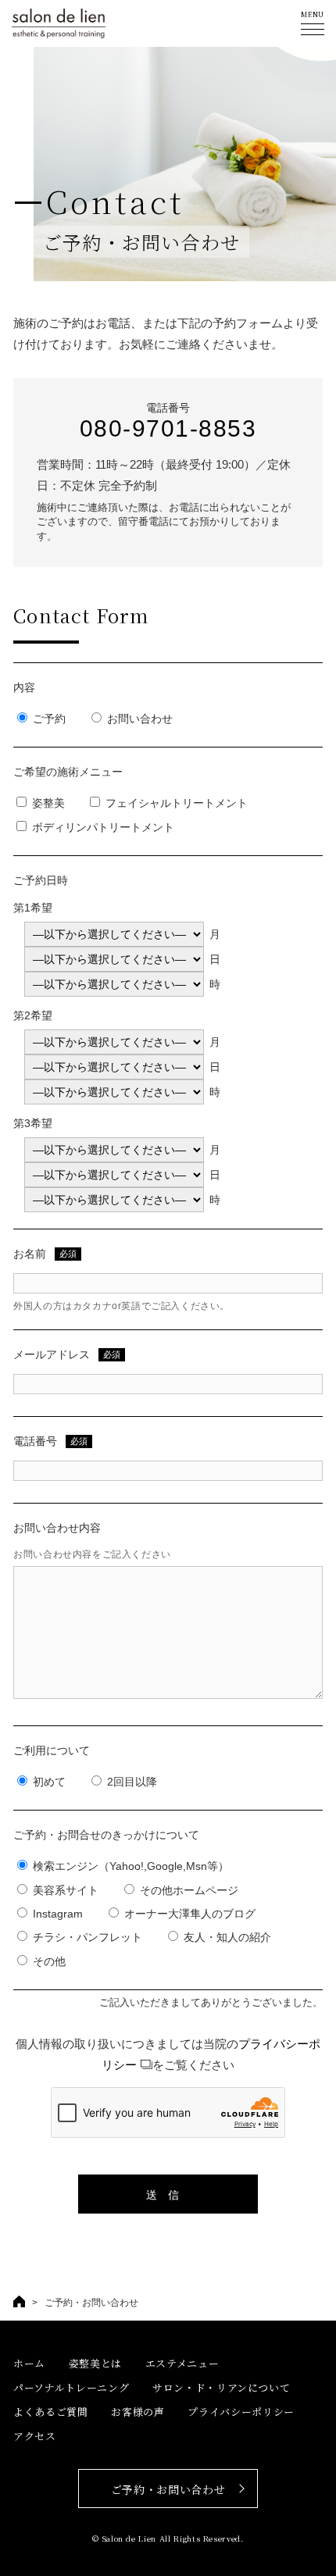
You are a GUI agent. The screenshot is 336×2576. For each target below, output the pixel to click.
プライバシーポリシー (241, 2412)
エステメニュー (182, 2363)
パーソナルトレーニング (71, 2387)
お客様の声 (138, 2412)
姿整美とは (95, 2363)
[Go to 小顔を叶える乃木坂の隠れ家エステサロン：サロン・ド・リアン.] (19, 2301)
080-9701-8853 (168, 428)
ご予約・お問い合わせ (168, 2489)
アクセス (35, 2436)
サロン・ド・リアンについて (221, 2387)
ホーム (29, 2363)
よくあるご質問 (51, 2412)
